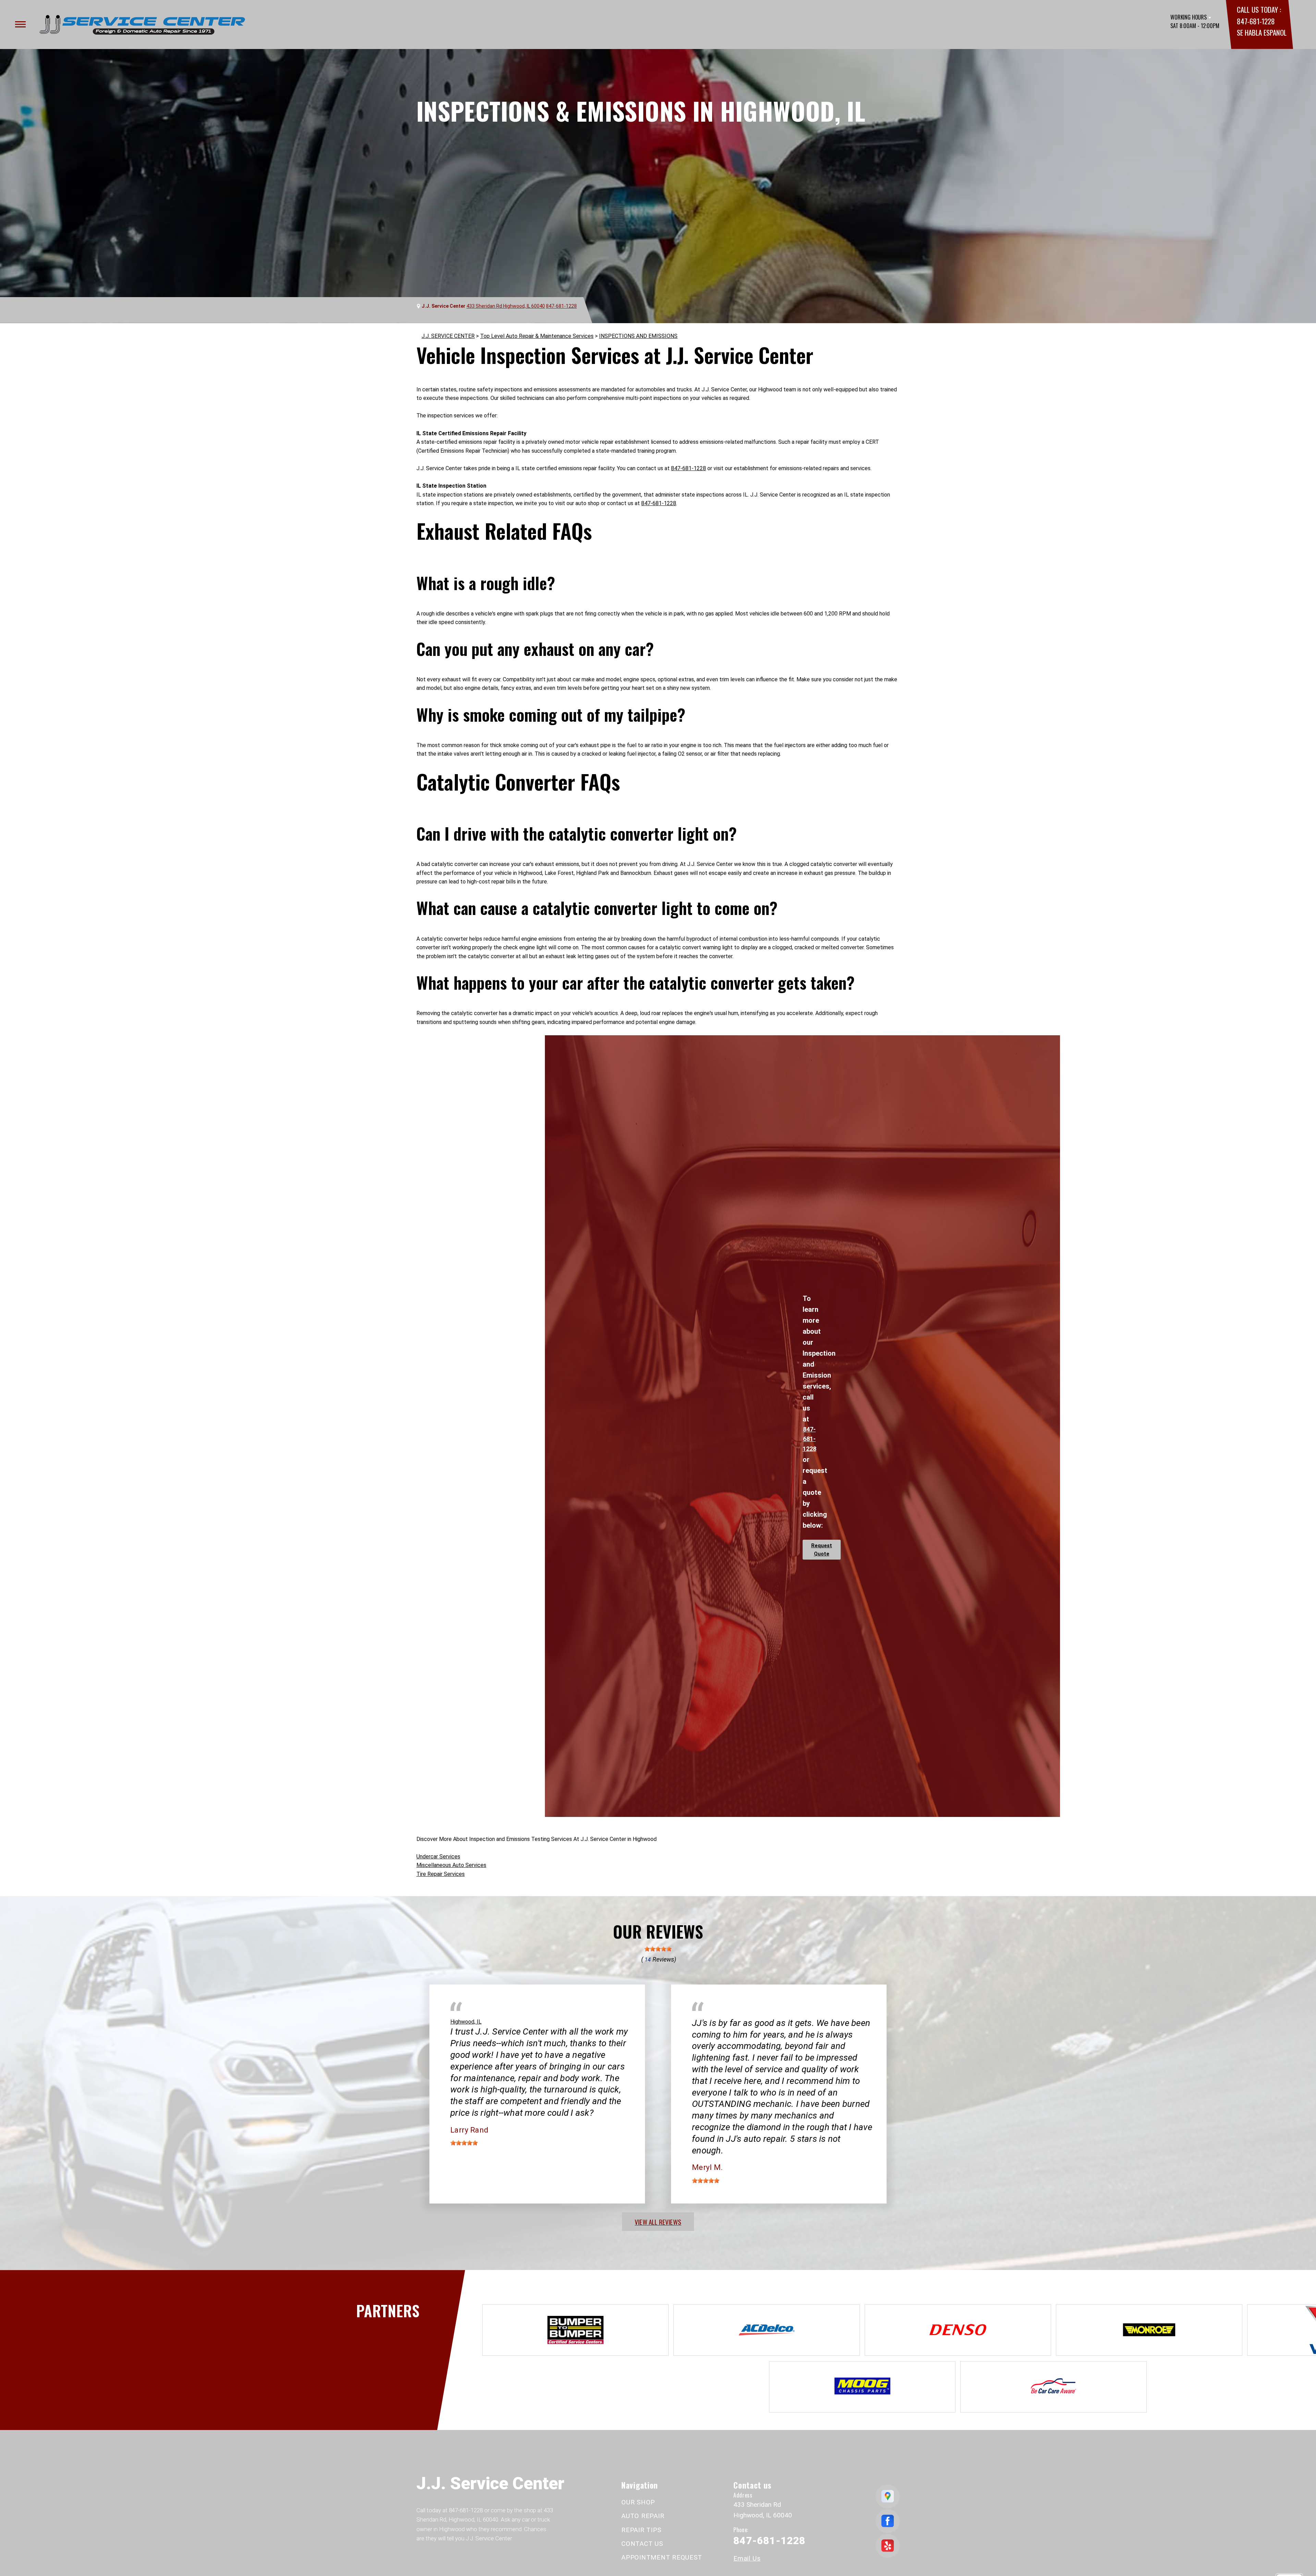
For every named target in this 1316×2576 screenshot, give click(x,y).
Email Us (747, 2558)
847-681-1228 (1256, 21)
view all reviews (658, 2222)
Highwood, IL (466, 2022)
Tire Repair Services (441, 1874)
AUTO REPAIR (643, 2516)
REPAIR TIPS (641, 2530)
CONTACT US (642, 2544)
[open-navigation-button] (20, 24)
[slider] (658, 1949)
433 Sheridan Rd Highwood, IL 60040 (506, 306)
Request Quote (822, 1550)
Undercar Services (438, 1857)
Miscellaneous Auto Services (451, 1865)
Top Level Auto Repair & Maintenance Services (537, 336)
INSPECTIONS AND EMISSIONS (638, 336)
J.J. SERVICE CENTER (448, 336)
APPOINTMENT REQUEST (662, 2557)
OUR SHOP (638, 2502)
